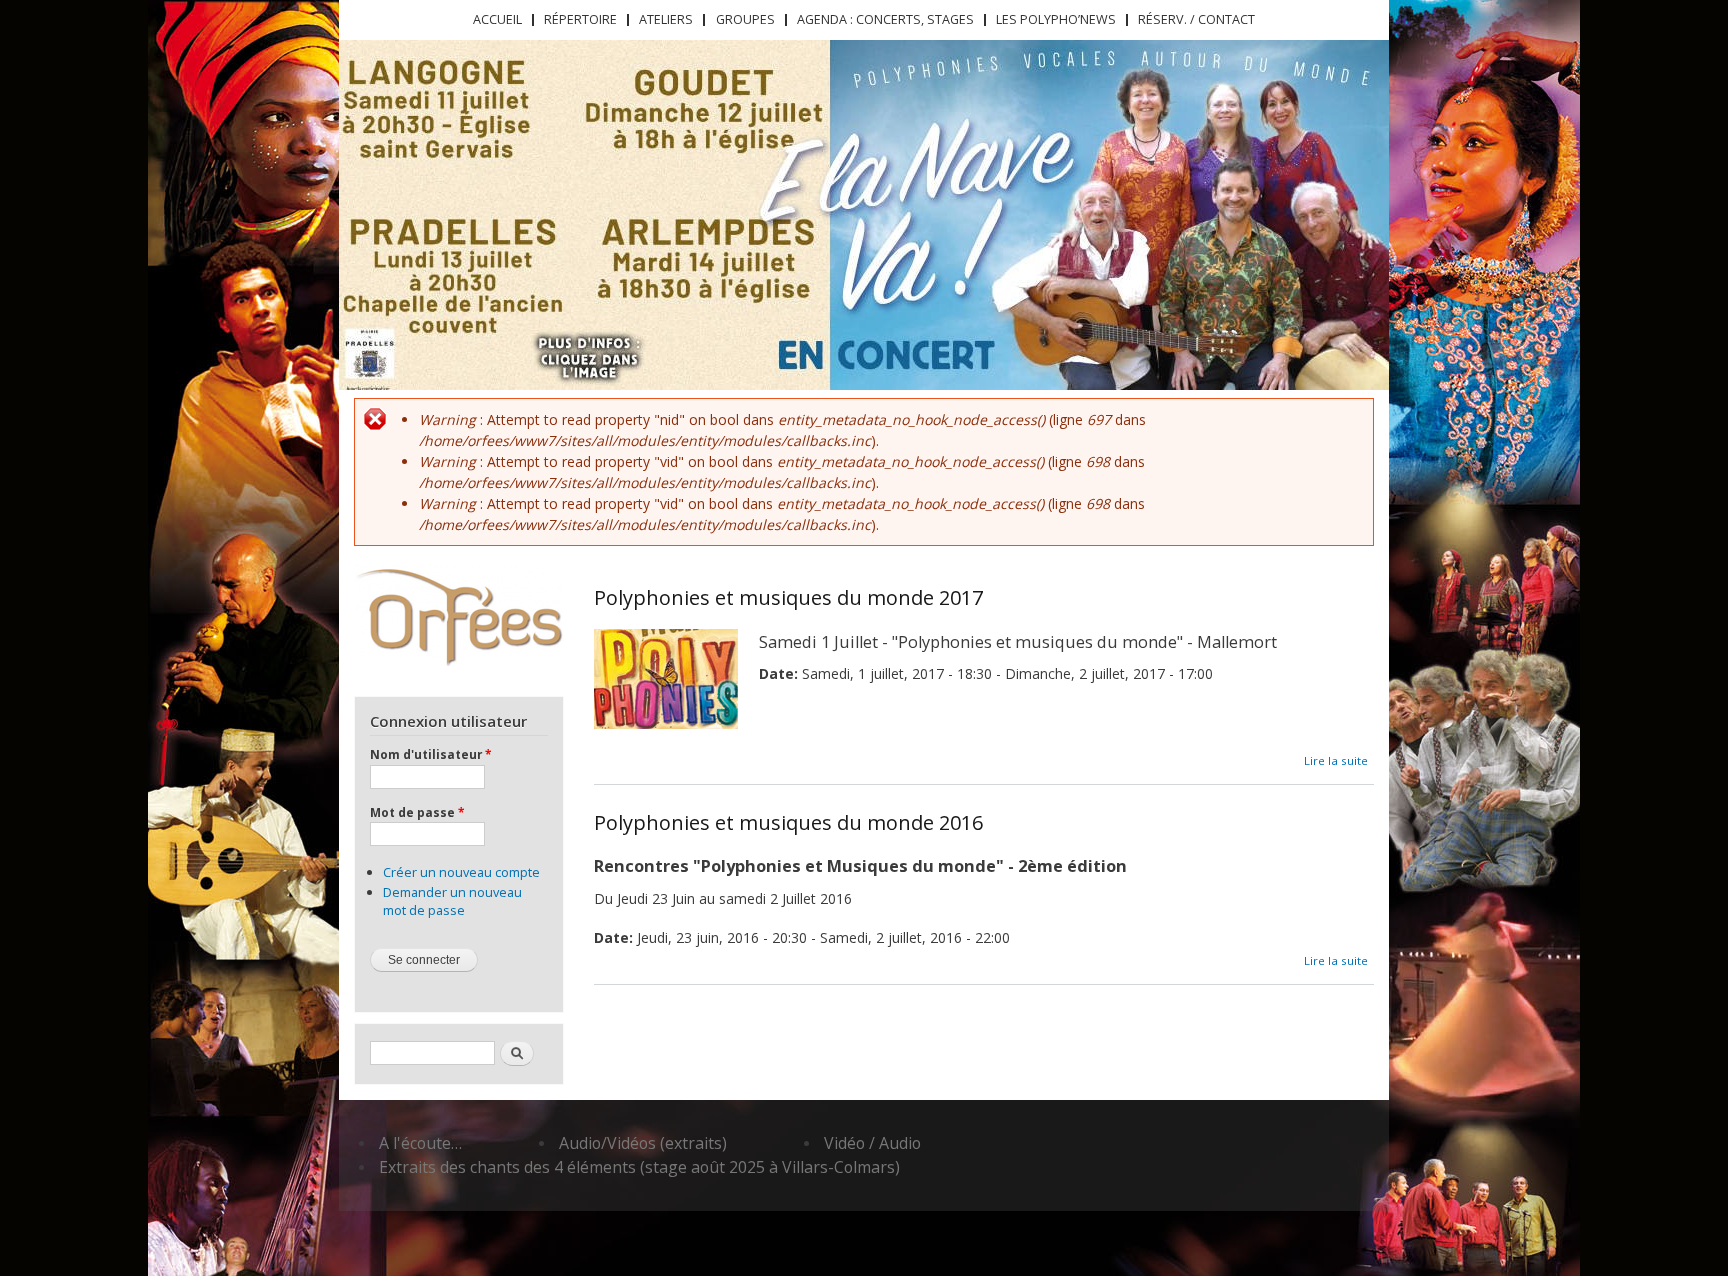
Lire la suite (1336, 760)
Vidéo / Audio (872, 1143)
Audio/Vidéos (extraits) (643, 1143)
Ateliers (666, 19)
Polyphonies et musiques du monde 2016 (788, 822)
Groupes (745, 19)
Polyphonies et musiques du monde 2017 (788, 597)
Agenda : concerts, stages (885, 19)
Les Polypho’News (1056, 19)
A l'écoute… (420, 1143)
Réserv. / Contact (1196, 19)
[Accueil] (458, 615)
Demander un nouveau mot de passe (452, 901)
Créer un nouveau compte (461, 872)
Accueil (497, 19)
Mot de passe (417, 812)
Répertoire (580, 19)
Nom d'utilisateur (430, 754)
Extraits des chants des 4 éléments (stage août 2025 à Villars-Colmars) (639, 1167)
